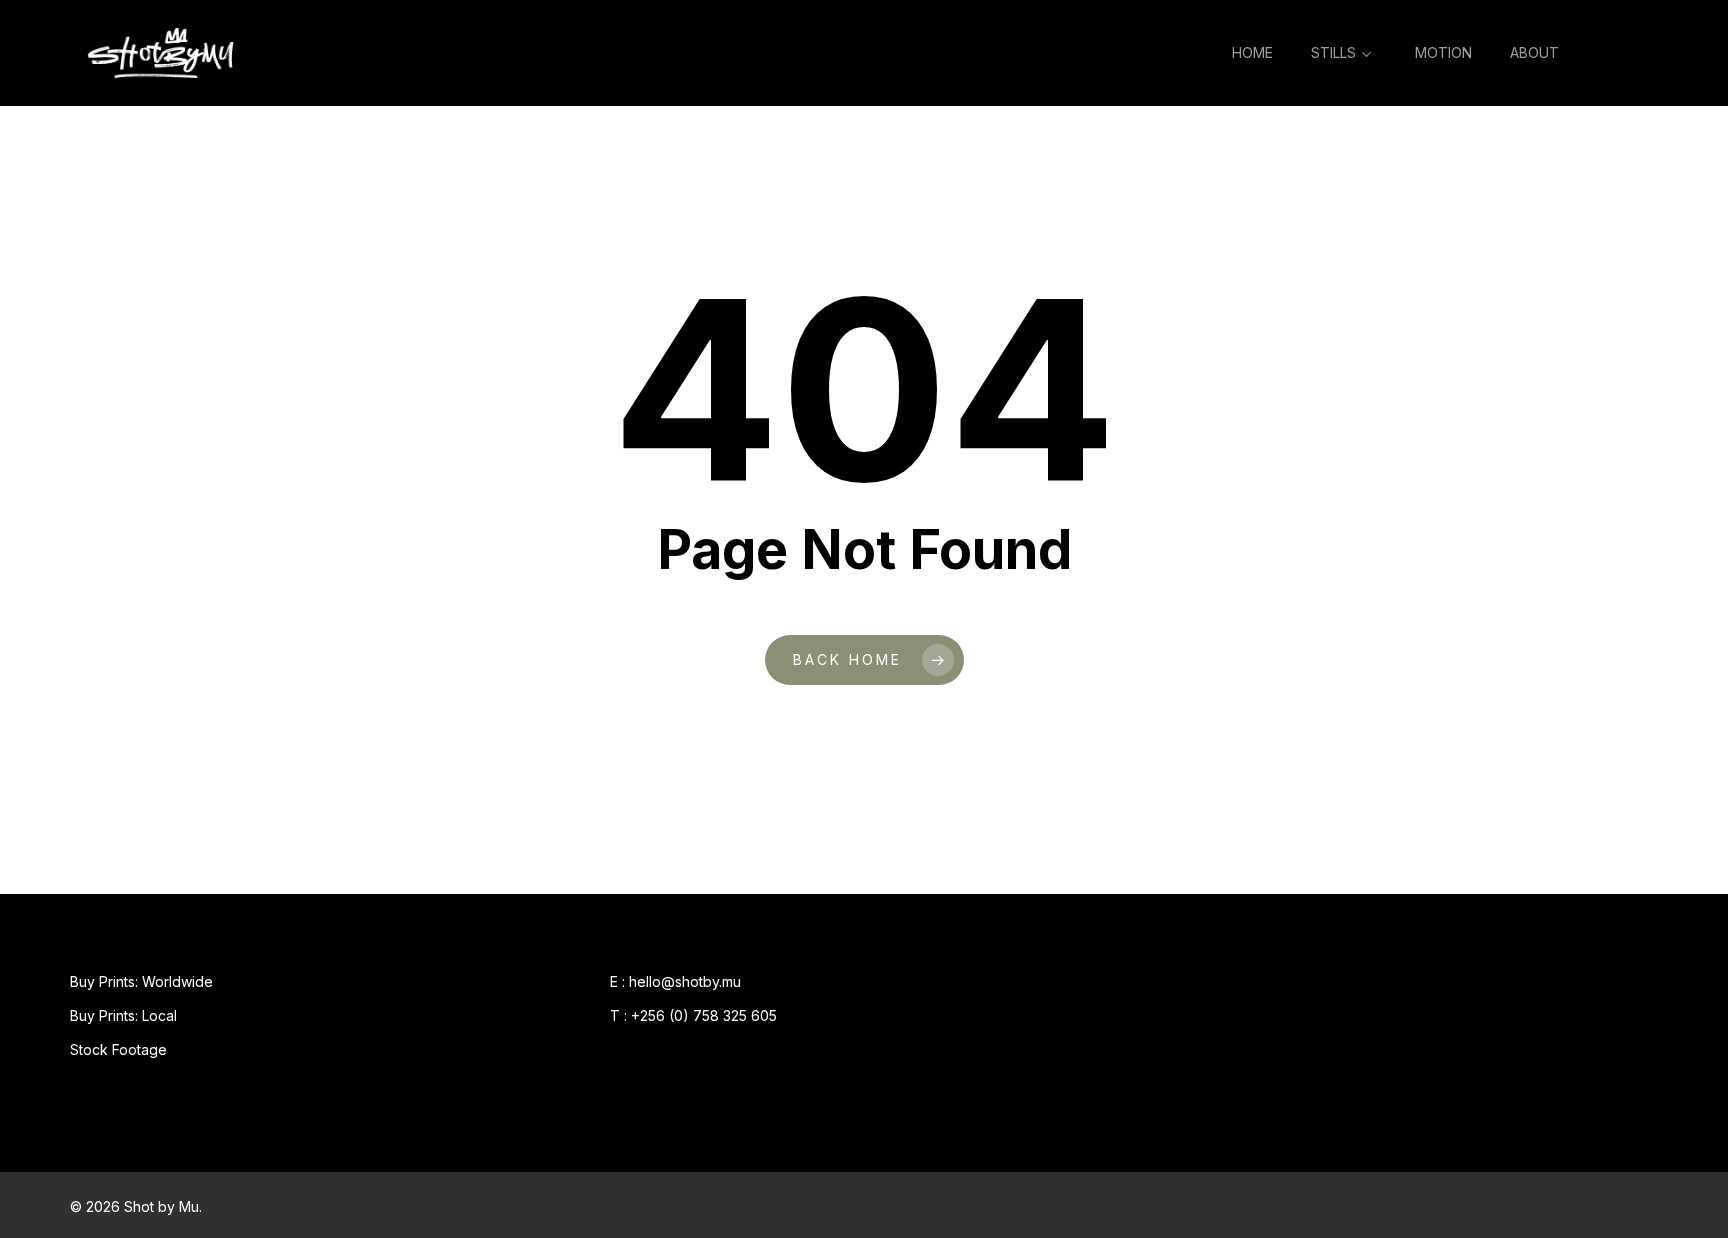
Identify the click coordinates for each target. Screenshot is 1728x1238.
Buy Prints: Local (123, 1015)
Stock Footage (118, 1049)
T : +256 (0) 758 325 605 (693, 1015)
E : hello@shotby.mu (675, 981)
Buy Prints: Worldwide (141, 981)
